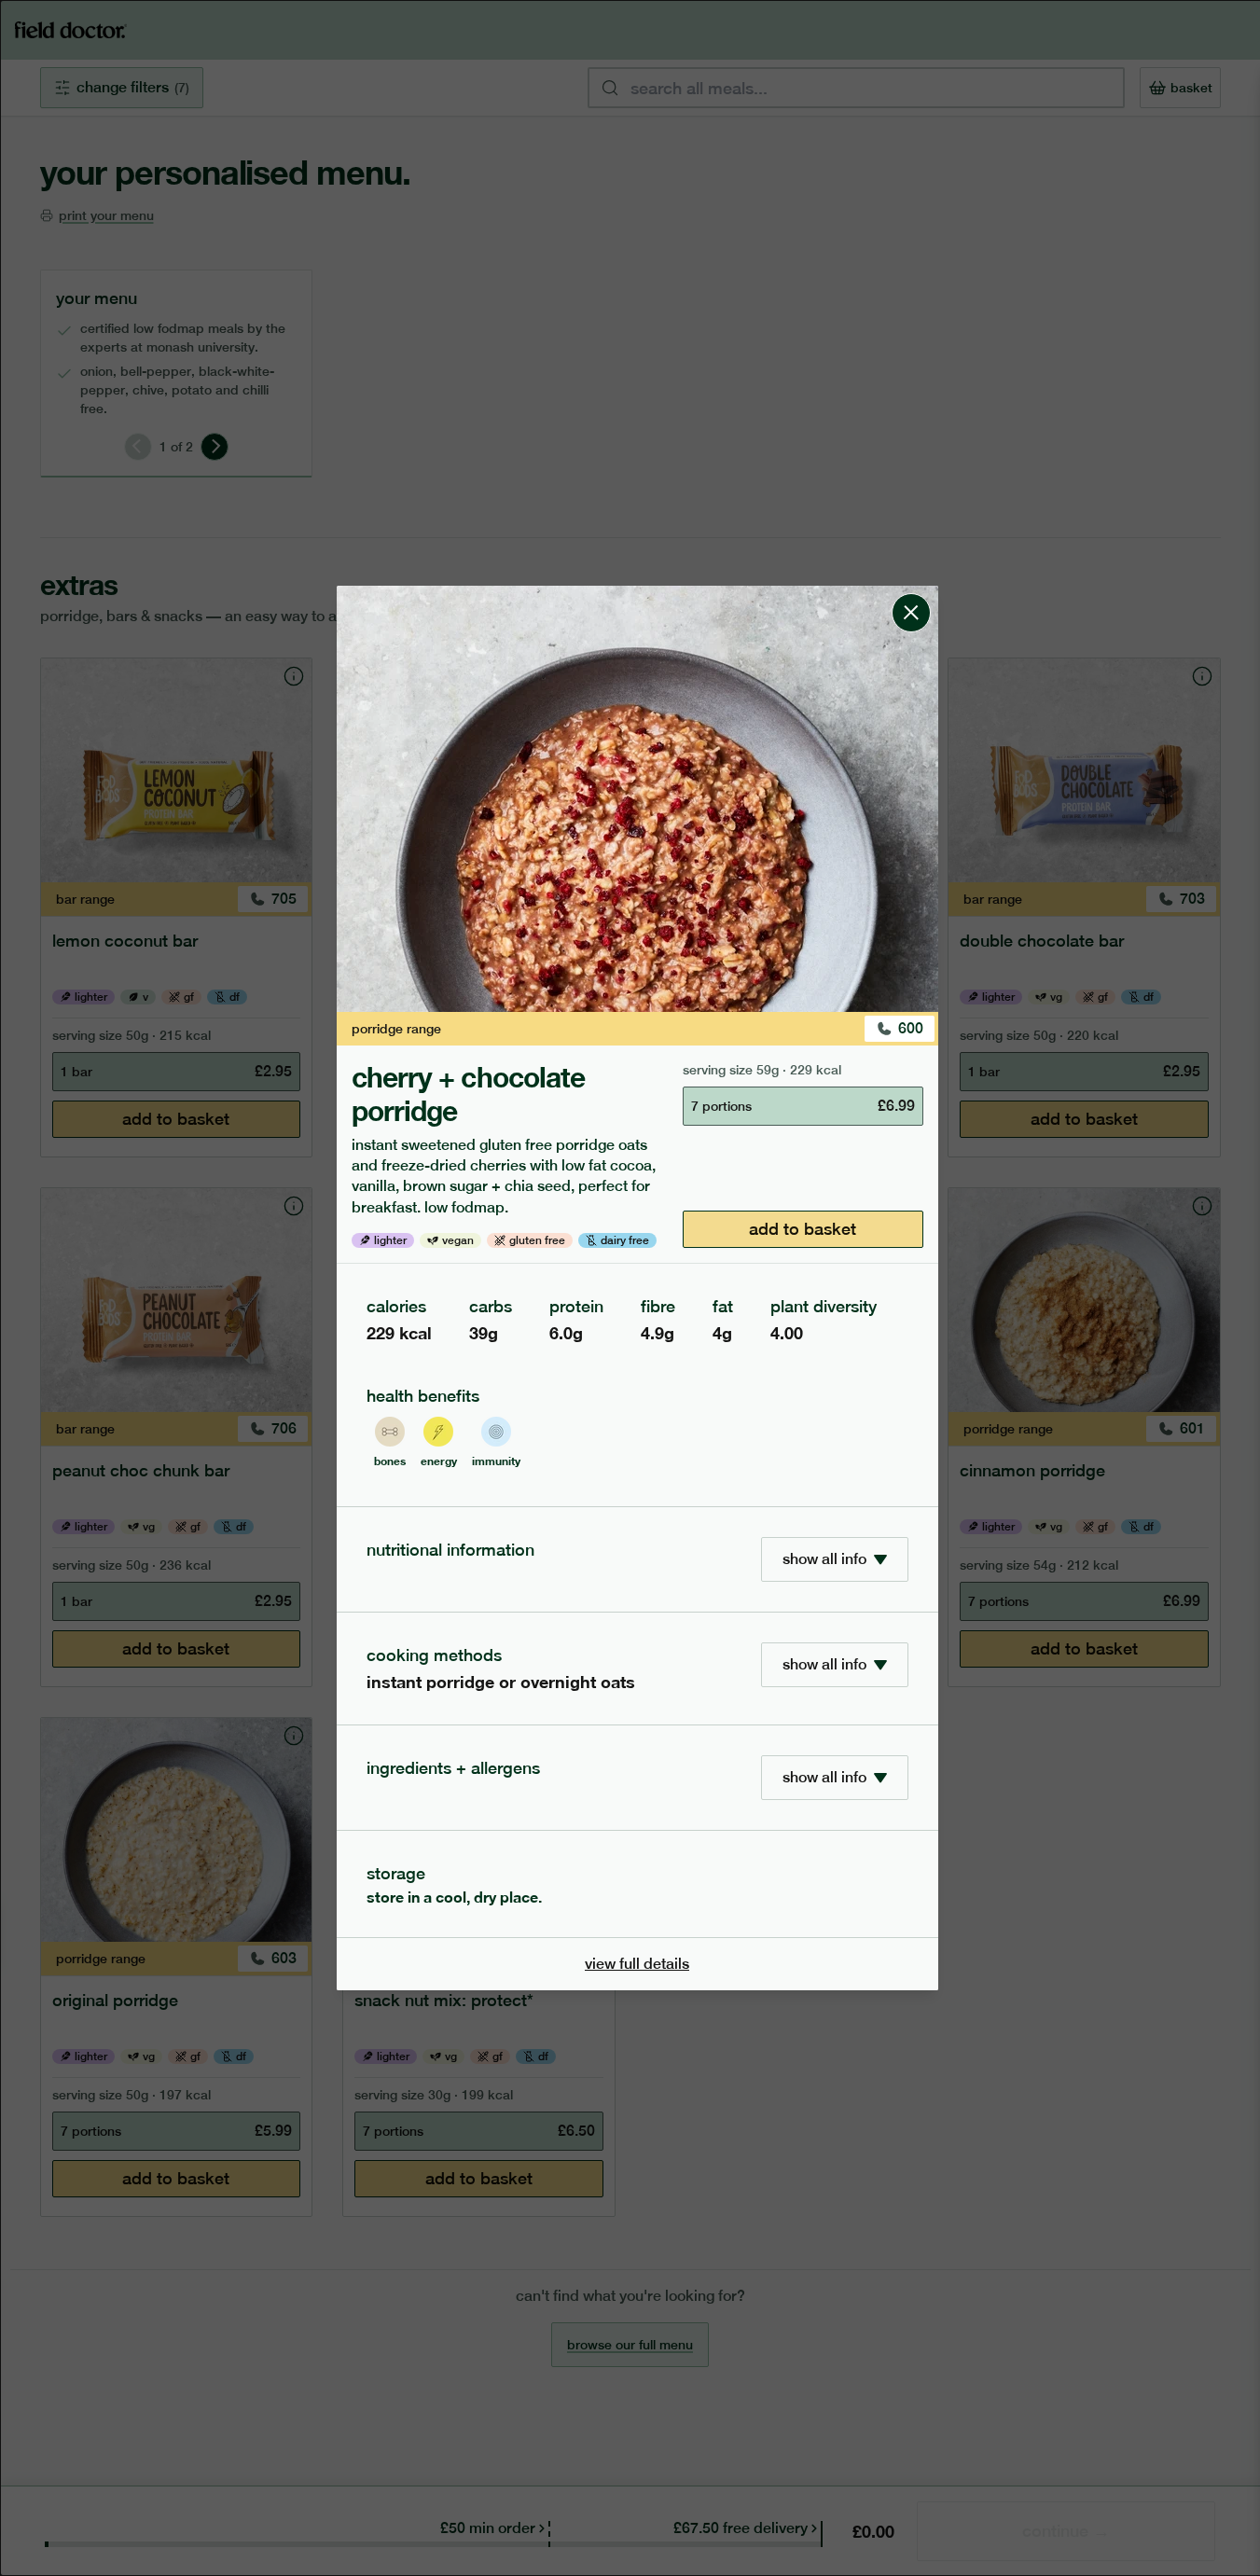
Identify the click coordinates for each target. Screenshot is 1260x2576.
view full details (637, 1964)
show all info (824, 1559)
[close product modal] (911, 593)
